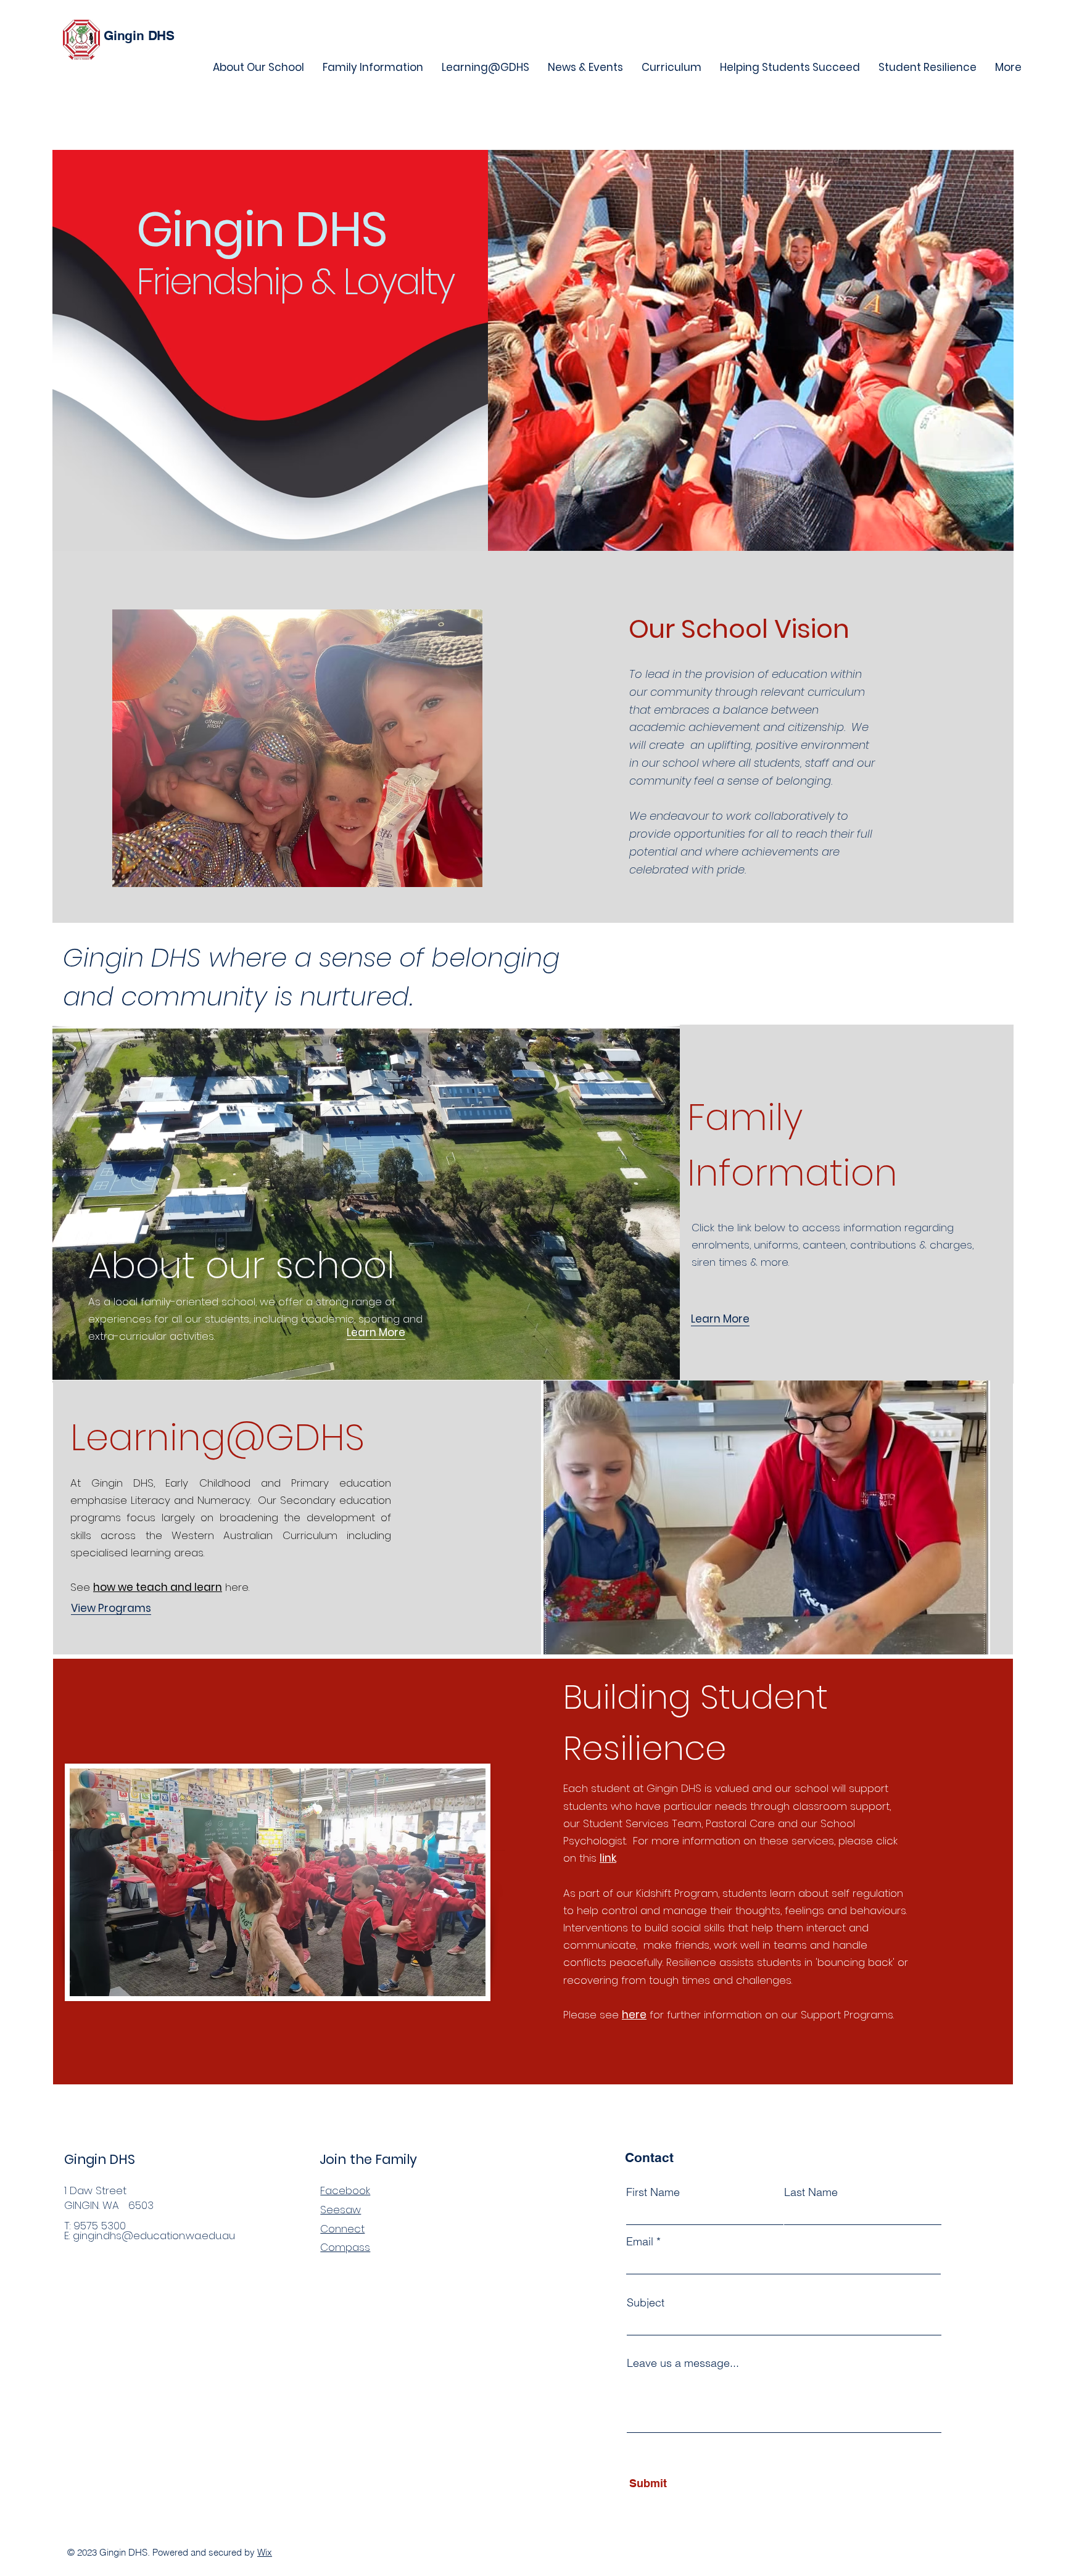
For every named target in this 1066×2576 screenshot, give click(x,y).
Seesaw (341, 2210)
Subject (646, 2303)
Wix (265, 2552)
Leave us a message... (683, 2363)
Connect (342, 2229)
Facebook (345, 2190)
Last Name (811, 2192)
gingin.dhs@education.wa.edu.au (154, 2235)
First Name (653, 2192)
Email (640, 2242)
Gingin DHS (139, 35)
